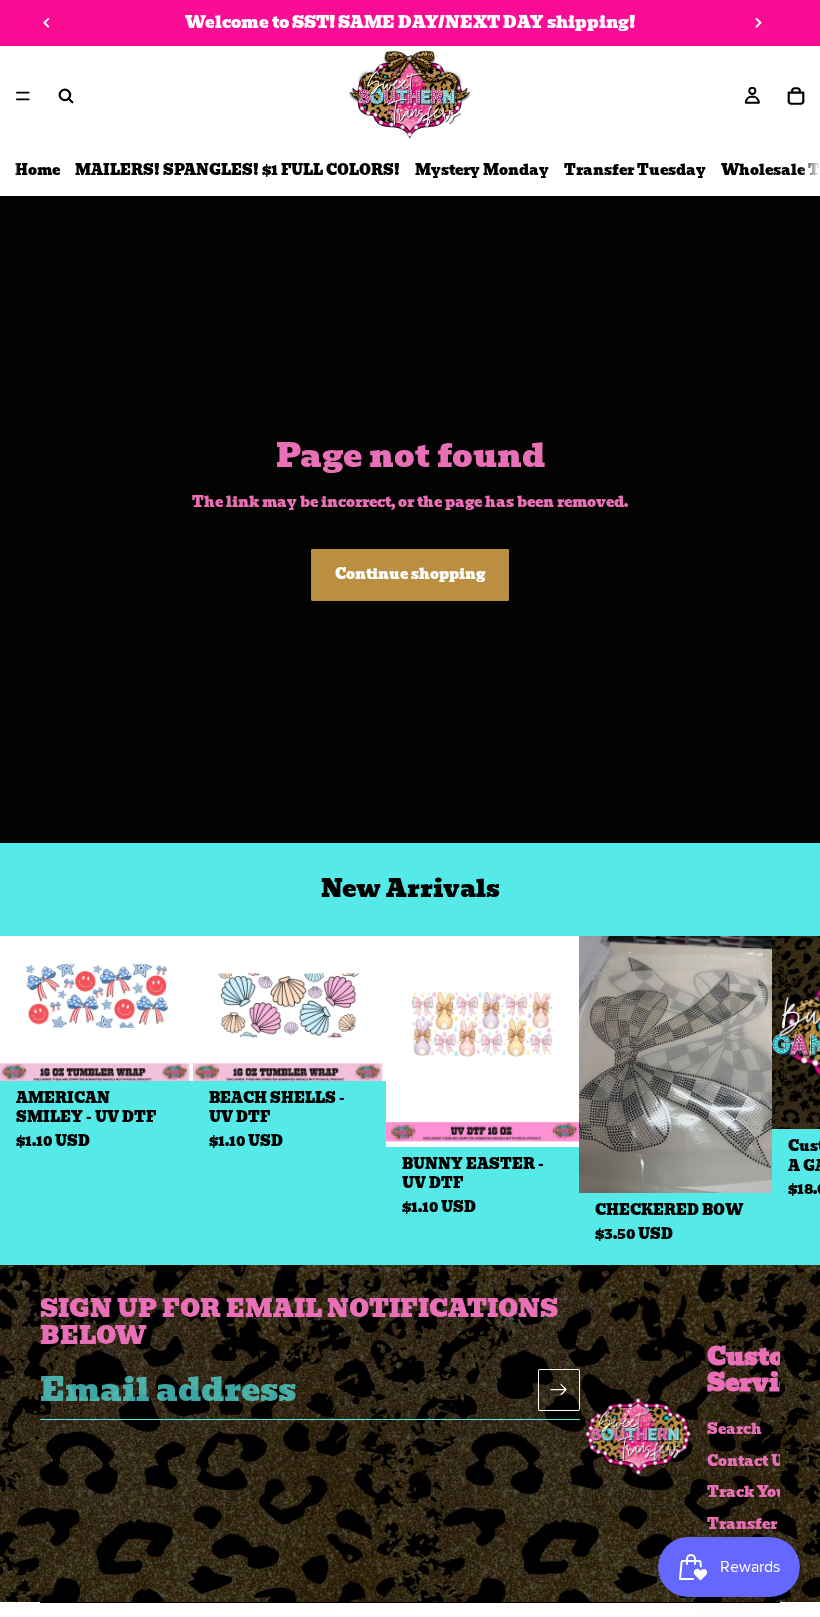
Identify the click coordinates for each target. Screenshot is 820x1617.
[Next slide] (758, 23)
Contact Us (749, 1460)
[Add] (162, 1050)
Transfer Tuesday (635, 170)
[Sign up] (559, 1390)
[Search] (66, 96)
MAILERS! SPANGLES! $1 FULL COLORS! (237, 170)
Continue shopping (410, 574)
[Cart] (796, 96)
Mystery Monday (482, 170)
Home (37, 170)
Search (734, 1429)
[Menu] (23, 96)
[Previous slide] (47, 23)
